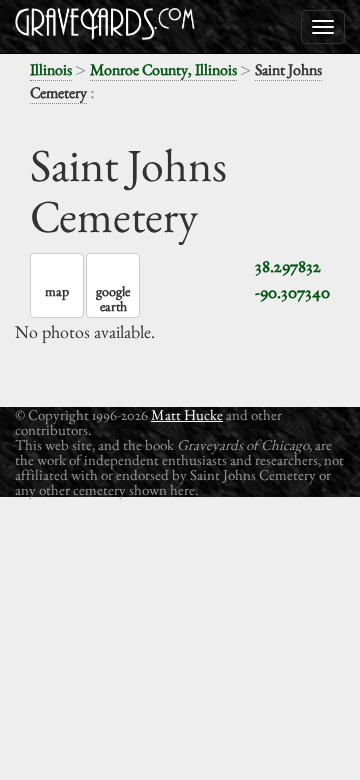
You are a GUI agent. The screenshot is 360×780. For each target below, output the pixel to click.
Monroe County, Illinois (163, 69)
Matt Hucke (187, 414)
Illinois (51, 69)
